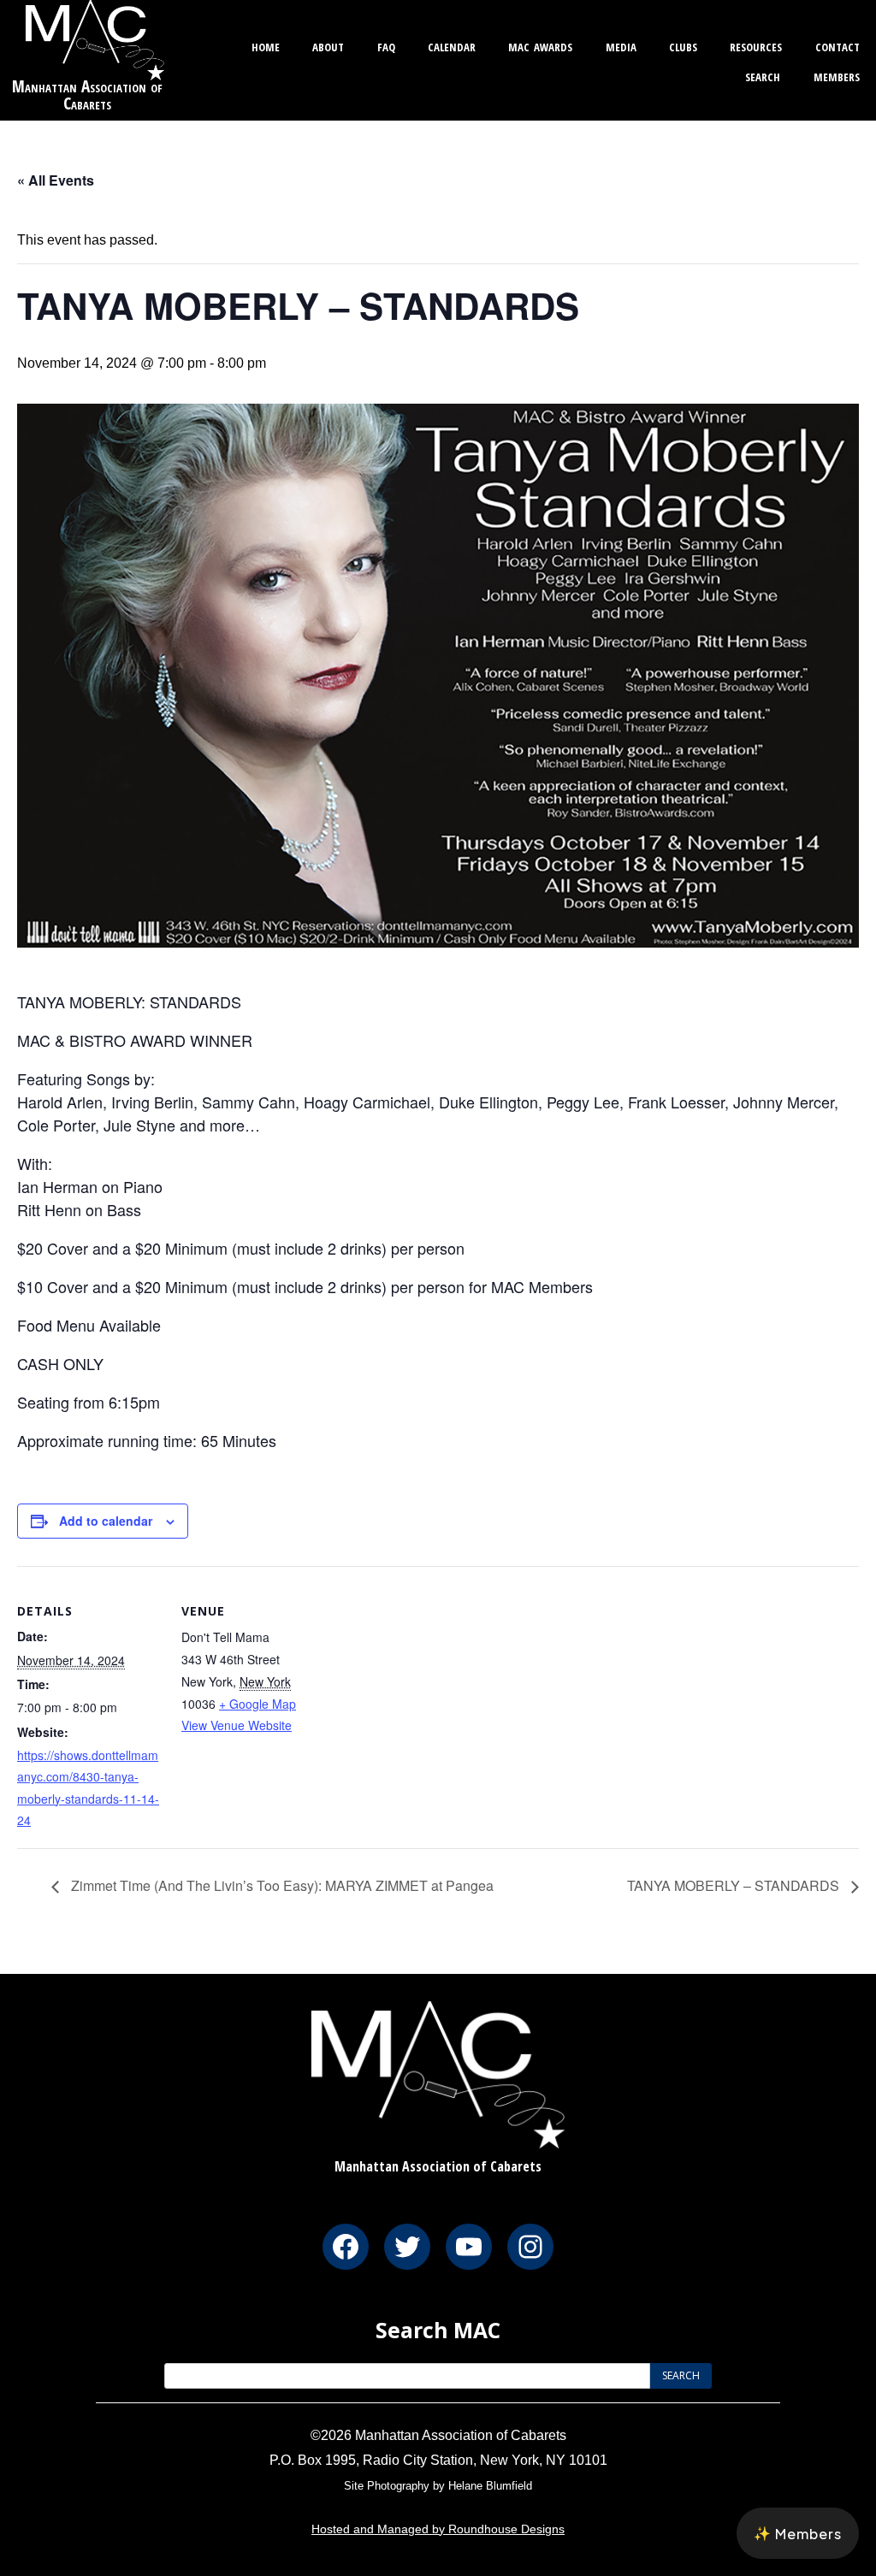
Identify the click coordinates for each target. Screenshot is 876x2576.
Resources (756, 45)
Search (763, 75)
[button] (798, 2533)
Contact (838, 45)
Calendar (452, 45)
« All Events (56, 180)
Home (266, 45)
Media (621, 45)
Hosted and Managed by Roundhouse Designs (438, 2529)
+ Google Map (257, 1704)
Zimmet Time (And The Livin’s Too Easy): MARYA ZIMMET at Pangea (281, 1885)
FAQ (386, 45)
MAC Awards (540, 45)
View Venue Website (237, 1725)
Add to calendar (106, 1521)
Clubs (683, 45)
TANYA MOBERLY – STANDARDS (735, 1885)
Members (837, 75)
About (328, 45)
